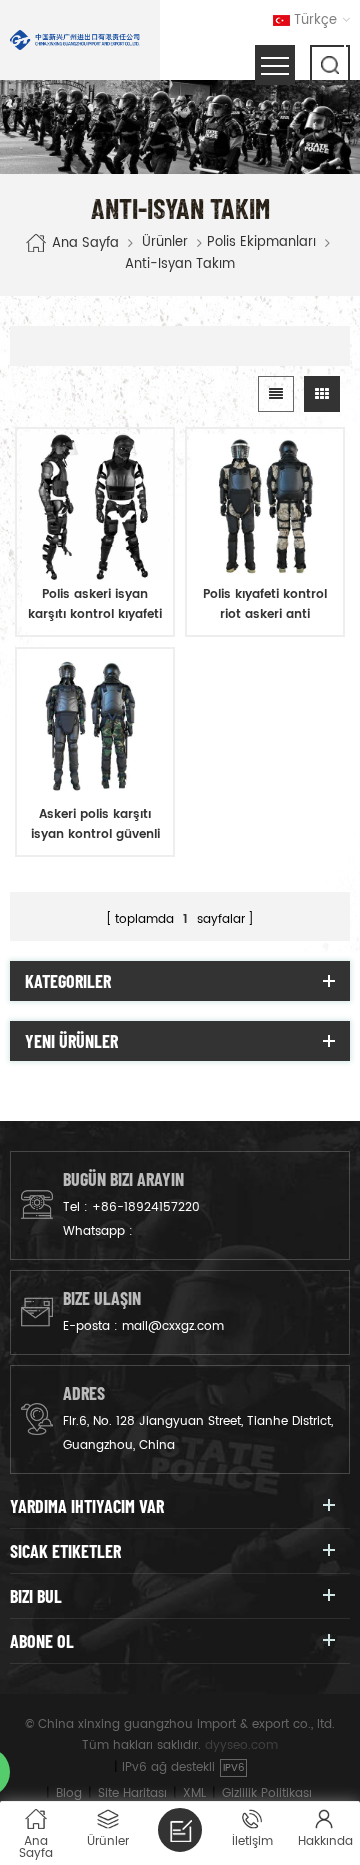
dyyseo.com (241, 1745)
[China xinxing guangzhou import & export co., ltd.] (75, 40)
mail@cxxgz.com (173, 1326)
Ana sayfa (85, 243)
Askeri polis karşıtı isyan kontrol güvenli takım (95, 825)
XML (194, 1793)
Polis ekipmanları (261, 243)
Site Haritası (132, 1793)
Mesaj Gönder (180, 1830)
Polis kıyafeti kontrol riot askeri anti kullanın (265, 605)
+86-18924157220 (146, 1207)
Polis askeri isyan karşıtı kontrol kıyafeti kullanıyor (95, 605)
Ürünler (165, 243)
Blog (69, 1793)
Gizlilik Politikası (267, 1793)
